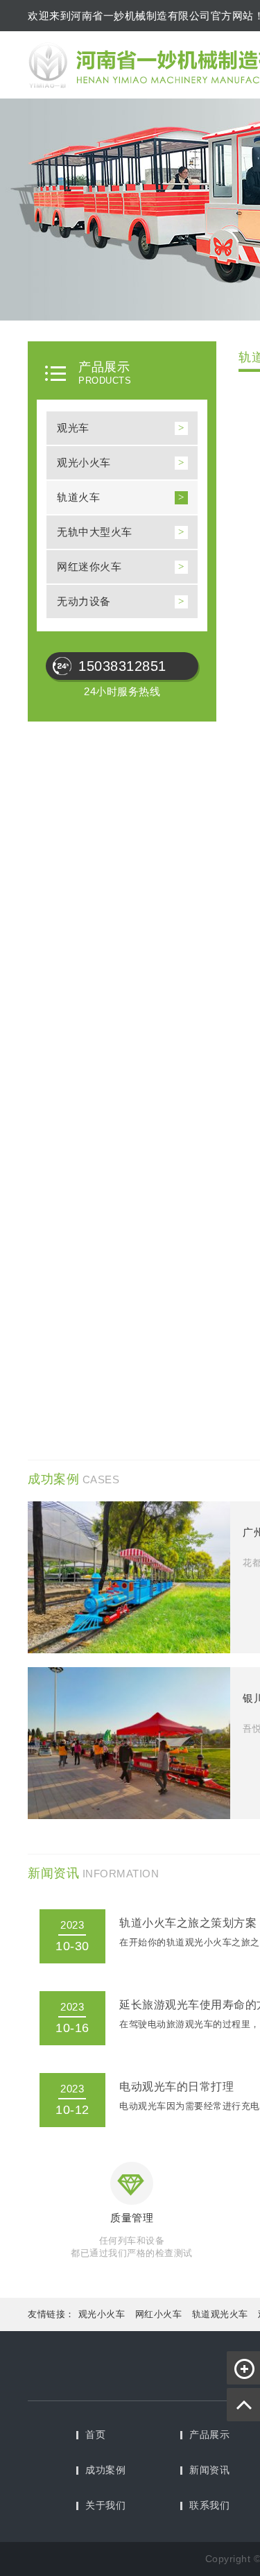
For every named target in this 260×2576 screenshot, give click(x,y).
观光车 (73, 428)
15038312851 (122, 666)
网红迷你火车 (89, 566)
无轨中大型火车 (95, 532)
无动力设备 (84, 601)
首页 (95, 2434)
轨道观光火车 (220, 2314)
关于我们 (105, 2505)
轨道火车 (78, 497)
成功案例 (105, 2470)
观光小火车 (84, 462)
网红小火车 (159, 2314)
